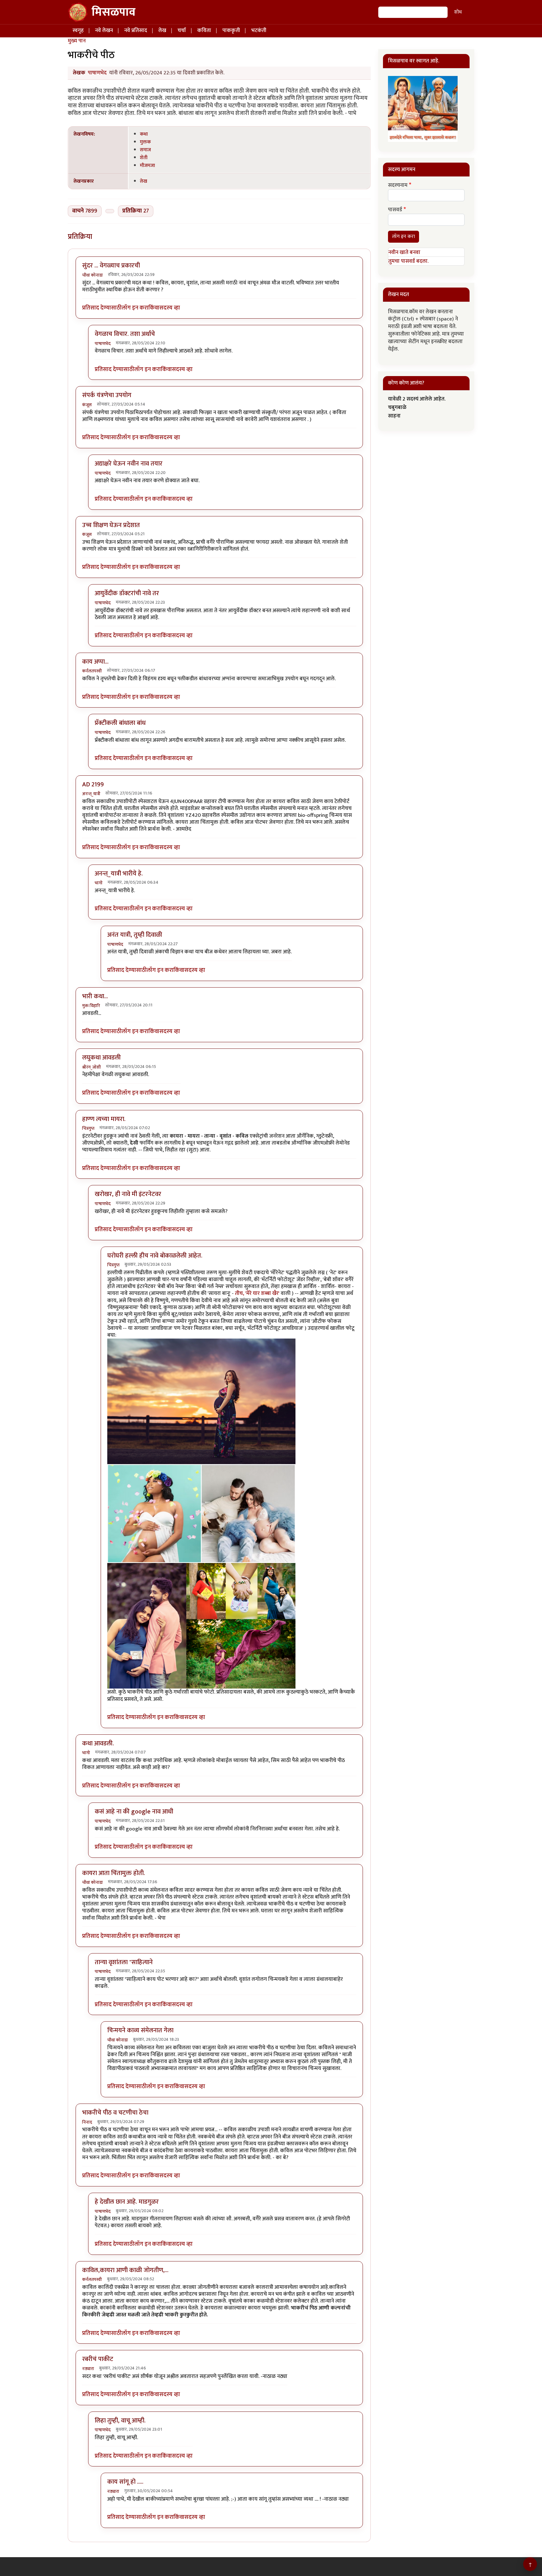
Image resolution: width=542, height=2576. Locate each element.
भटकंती (259, 30)
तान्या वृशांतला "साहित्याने (124, 1962)
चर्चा (182, 30)
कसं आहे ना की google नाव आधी (134, 1812)
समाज (145, 150)
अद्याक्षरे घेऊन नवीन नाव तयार (129, 464)
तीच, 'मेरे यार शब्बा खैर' (257, 1293)
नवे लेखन (104, 30)
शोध (458, 12)
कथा (144, 134)
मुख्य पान (77, 41)
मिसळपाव (114, 12)
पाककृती (231, 30)
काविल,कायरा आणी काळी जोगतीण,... (125, 2270)
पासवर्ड (395, 210)
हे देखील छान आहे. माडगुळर (127, 2202)
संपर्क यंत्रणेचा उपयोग (107, 395)
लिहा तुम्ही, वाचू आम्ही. (120, 2421)
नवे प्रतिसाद (136, 30)
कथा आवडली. (98, 1743)
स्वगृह (78, 30)
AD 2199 (93, 784)
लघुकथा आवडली (101, 1058)
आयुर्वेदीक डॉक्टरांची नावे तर (127, 593)
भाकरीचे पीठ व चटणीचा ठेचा (115, 2113)
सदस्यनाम (398, 186)
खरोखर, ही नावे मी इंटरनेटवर (128, 1194)
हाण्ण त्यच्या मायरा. (104, 1119)
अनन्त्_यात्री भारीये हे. (119, 874)
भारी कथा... (95, 996)
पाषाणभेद (97, 73)
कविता (204, 30)
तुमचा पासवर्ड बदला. (408, 261)
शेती (144, 158)
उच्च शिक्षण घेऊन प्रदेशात (111, 525)
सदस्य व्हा (170, 308)
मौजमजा (147, 165)
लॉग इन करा (135, 308)
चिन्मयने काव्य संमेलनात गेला (140, 2030)
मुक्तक (145, 142)
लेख (162, 30)
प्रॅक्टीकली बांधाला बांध (120, 723)
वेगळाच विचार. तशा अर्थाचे (125, 334)
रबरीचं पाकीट (98, 2359)
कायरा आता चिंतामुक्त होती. (114, 1873)
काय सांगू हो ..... (125, 2482)
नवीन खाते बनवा (404, 252)
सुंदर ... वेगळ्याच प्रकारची (111, 266)
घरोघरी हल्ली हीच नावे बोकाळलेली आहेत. (155, 1256)
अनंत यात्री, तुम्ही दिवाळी (135, 935)
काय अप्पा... (95, 662)
